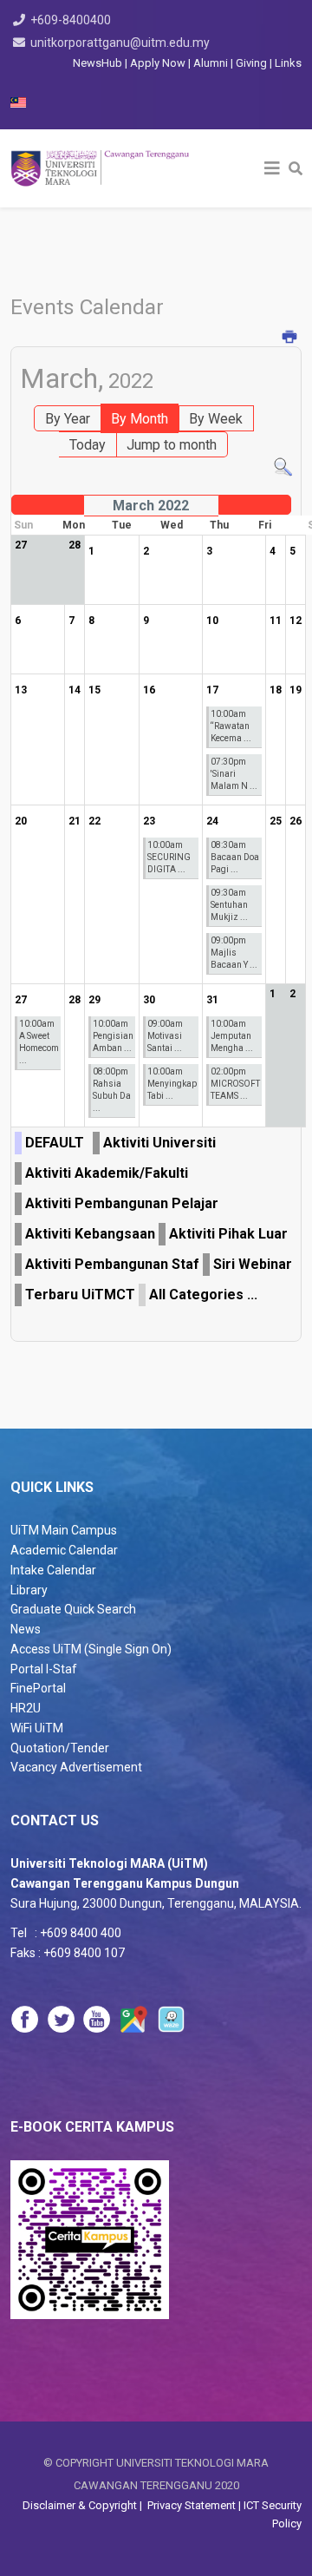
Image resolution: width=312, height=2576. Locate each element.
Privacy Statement (190, 2505)
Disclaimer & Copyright (81, 2505)
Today (88, 445)
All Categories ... (203, 1295)
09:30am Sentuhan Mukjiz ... (229, 905)
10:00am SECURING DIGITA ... (169, 857)
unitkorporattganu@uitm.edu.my (120, 43)
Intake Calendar (53, 1570)
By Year (68, 419)
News (26, 1629)
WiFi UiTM (37, 1728)
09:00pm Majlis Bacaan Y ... (234, 953)
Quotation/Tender (60, 1748)
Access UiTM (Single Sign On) (91, 1649)
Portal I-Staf (44, 1669)
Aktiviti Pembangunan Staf (112, 1264)
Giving (251, 63)
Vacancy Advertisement (76, 1767)
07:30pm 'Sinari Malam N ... (234, 774)
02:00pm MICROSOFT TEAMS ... (235, 1084)
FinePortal (38, 1688)
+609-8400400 (71, 20)
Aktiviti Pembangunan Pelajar (122, 1203)
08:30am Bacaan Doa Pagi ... (235, 857)
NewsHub (97, 63)
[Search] (283, 467)
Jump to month (172, 445)
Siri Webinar (253, 1264)
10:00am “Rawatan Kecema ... (231, 726)
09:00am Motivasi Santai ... (165, 1036)
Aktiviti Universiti (159, 1143)
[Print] (290, 338)
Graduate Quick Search (73, 1609)
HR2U (26, 1708)
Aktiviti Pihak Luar (228, 1234)
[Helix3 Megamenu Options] (272, 168)
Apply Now (158, 63)
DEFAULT (55, 1143)
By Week (216, 419)
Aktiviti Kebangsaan (90, 1234)
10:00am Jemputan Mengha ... (232, 1036)
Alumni (212, 63)
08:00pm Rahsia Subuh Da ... (112, 1090)
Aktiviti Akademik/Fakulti (107, 1173)
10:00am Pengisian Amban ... (113, 1036)
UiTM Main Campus (64, 1530)
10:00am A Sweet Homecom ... (39, 1042)
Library (29, 1590)
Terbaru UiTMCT (80, 1295)
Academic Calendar (64, 1550)
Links (288, 63)
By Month (140, 419)
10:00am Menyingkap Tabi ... (172, 1084)
